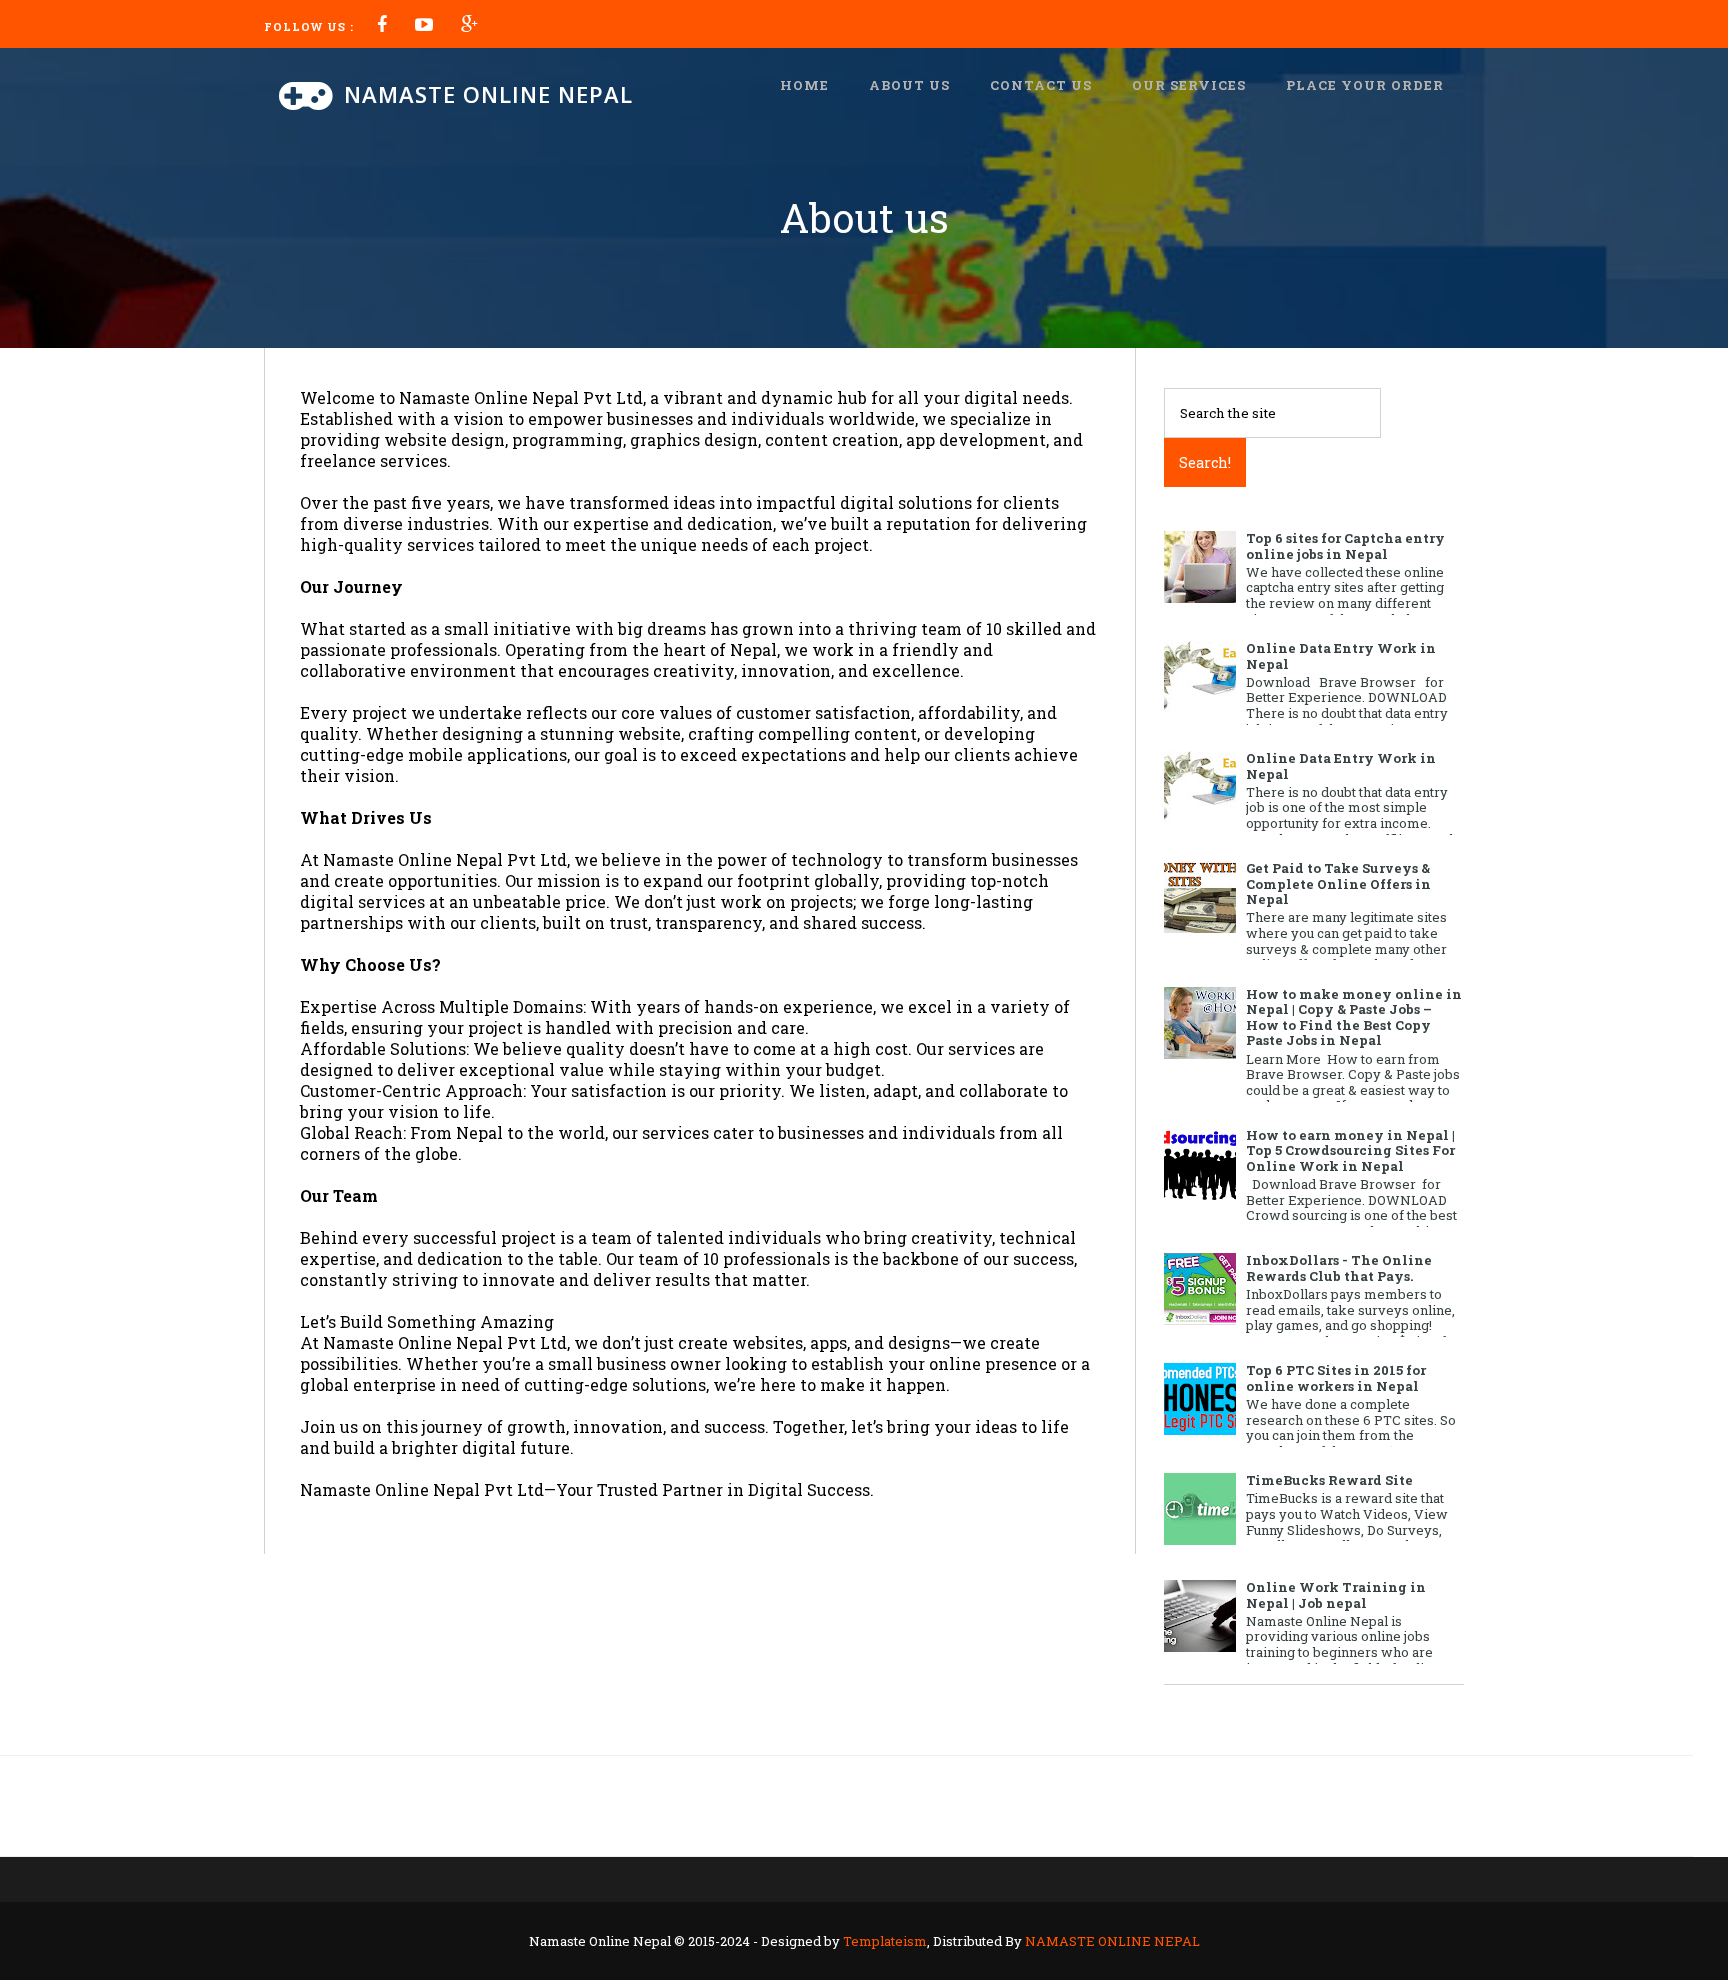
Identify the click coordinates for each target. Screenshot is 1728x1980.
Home (804, 85)
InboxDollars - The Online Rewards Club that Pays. (1339, 1268)
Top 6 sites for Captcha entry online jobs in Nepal (1345, 546)
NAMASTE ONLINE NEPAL (1112, 1941)
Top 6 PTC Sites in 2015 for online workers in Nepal (1336, 1378)
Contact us (1041, 85)
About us (909, 85)
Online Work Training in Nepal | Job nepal (1336, 1595)
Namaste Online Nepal (488, 94)
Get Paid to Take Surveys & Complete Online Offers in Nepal (1338, 883)
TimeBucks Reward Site (1329, 1480)
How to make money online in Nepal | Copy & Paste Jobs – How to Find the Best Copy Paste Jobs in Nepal (1354, 1017)
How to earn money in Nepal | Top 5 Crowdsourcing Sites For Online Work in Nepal (1350, 1150)
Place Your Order (1365, 85)
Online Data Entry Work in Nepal (1341, 656)
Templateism (885, 1941)
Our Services (1189, 85)
